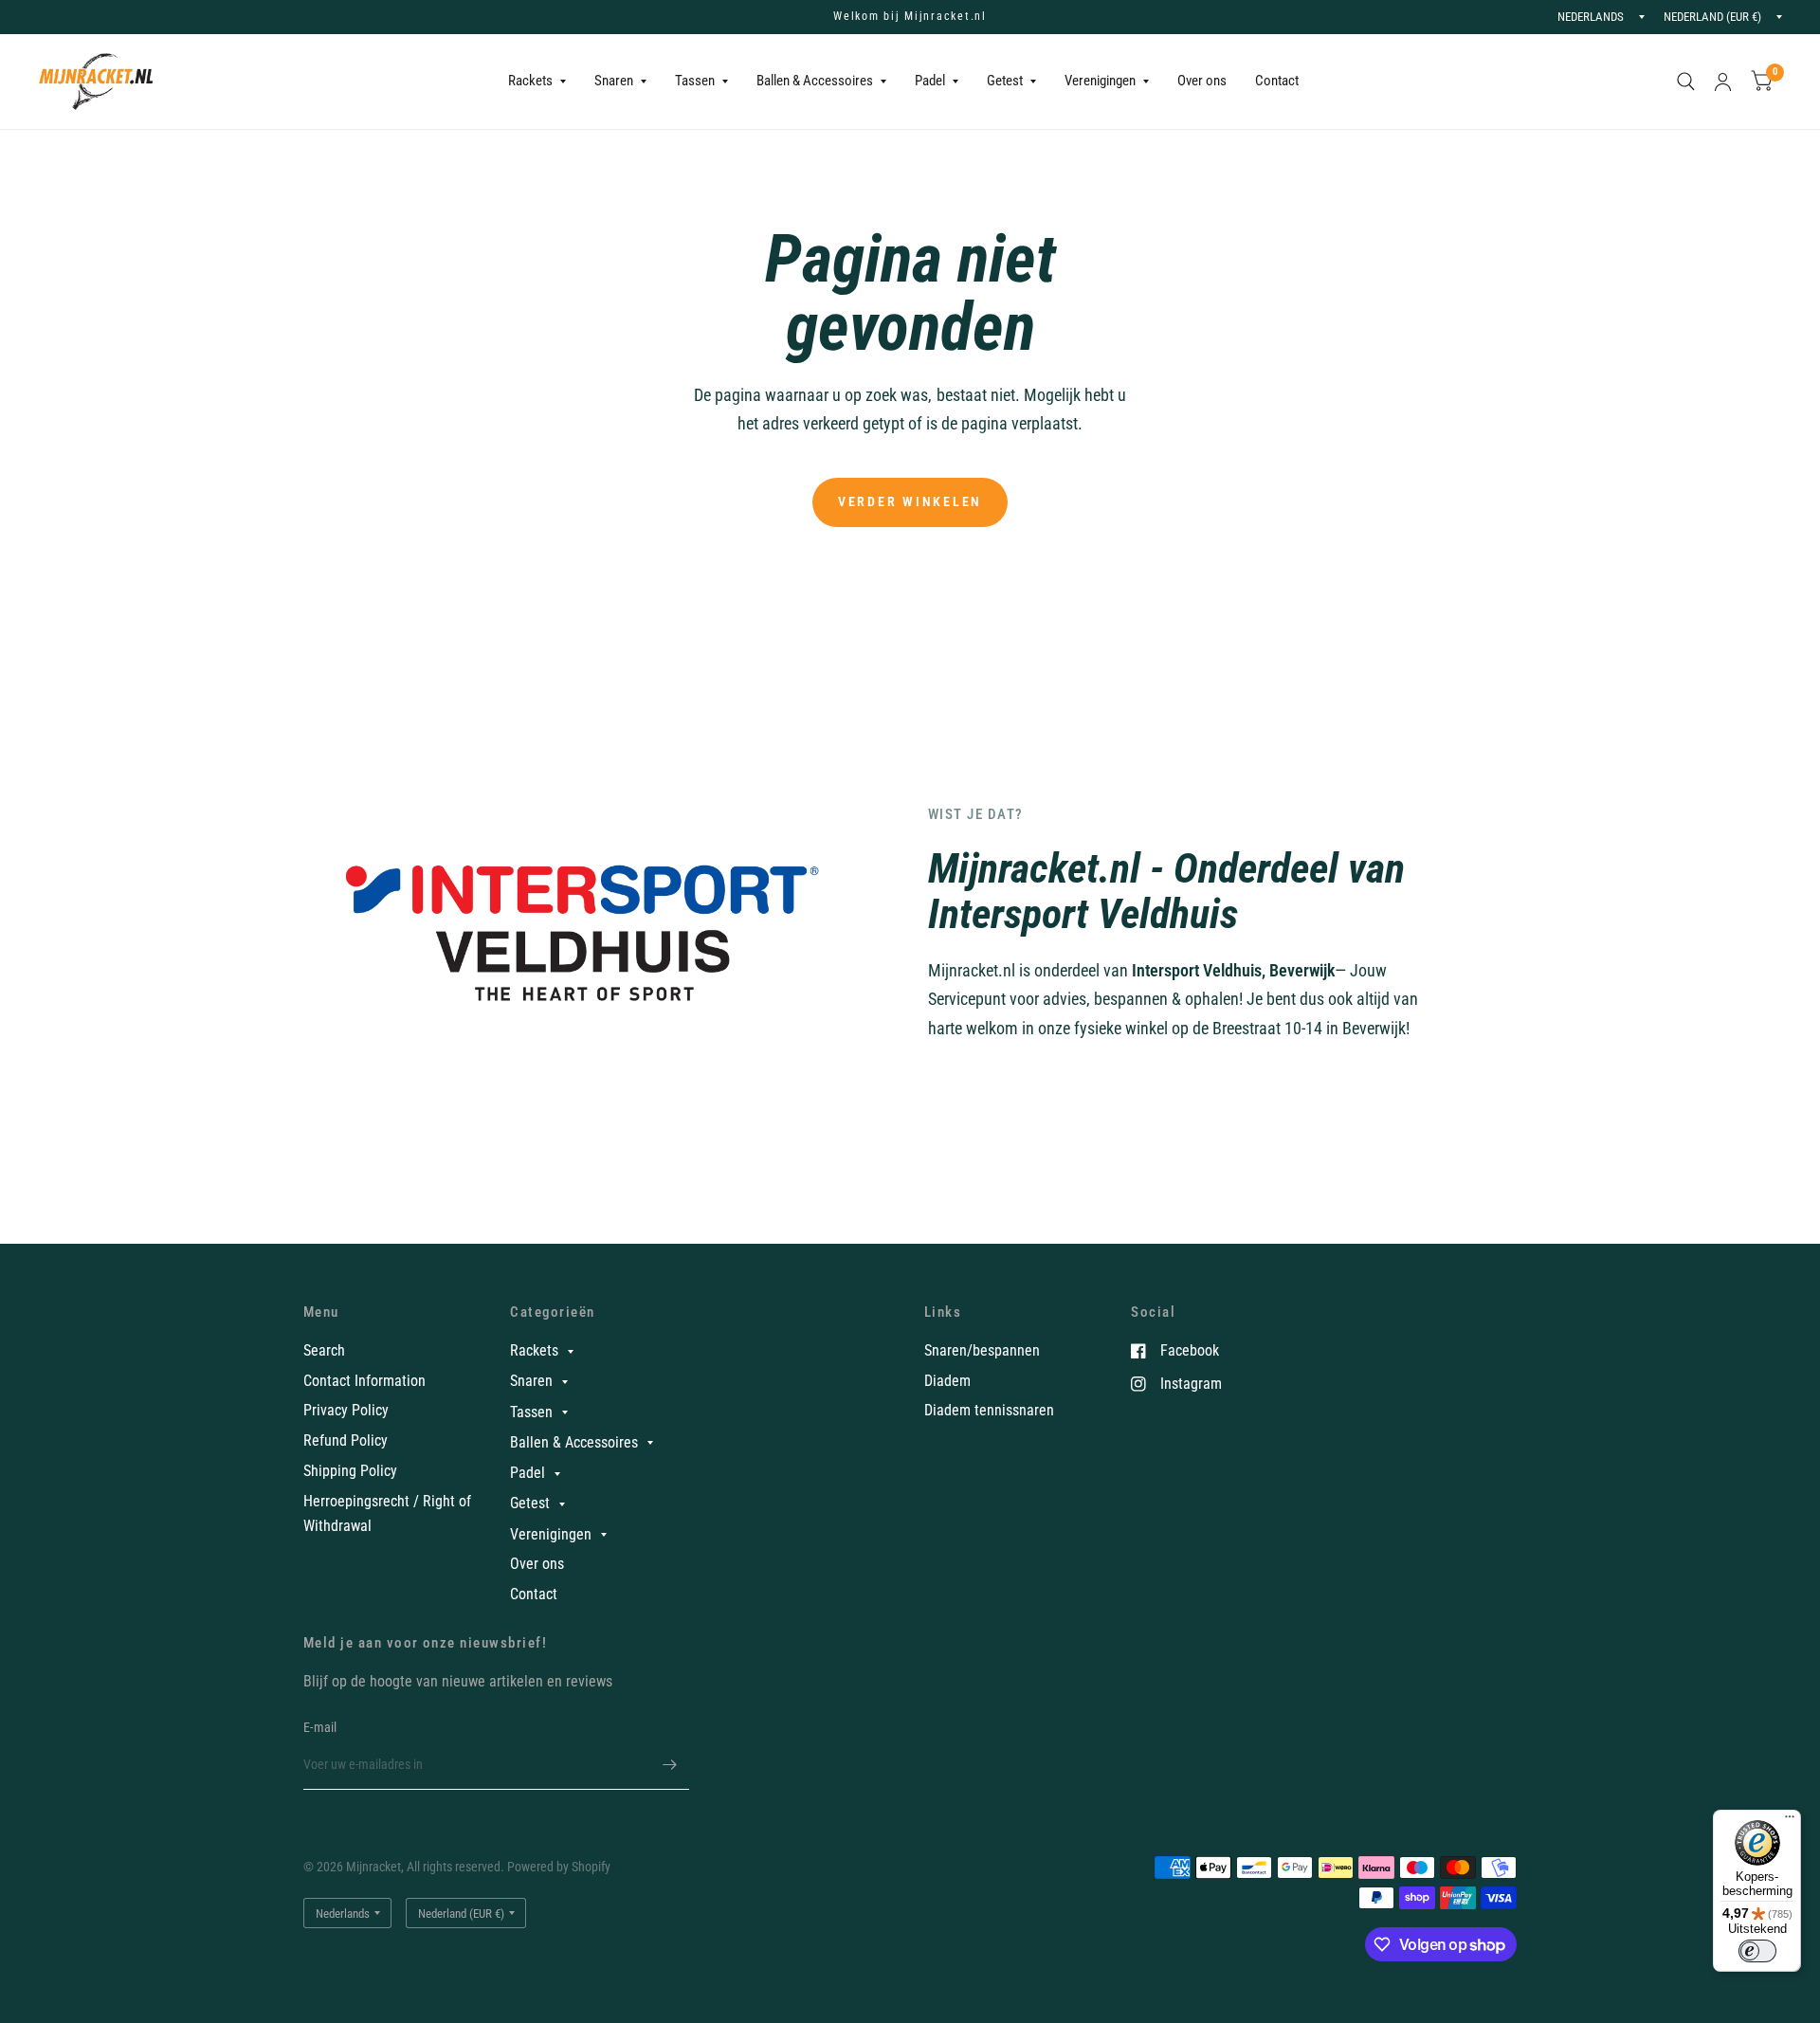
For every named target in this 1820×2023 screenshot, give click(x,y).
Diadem (947, 1381)
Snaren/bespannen (982, 1350)
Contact (1277, 81)
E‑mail (320, 1727)
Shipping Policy (350, 1471)
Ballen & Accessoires (815, 81)
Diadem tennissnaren (989, 1410)
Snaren (614, 81)
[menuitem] (537, 82)
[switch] (1757, 1951)
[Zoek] (1686, 82)
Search (324, 1350)
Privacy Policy (346, 1410)
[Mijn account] (1723, 82)
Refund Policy (346, 1440)
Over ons (1202, 81)
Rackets (530, 81)
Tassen (695, 81)
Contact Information (364, 1381)
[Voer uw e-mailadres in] (670, 1765)
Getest (1005, 81)
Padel (930, 81)
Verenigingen (1100, 81)
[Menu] (1790, 1821)
